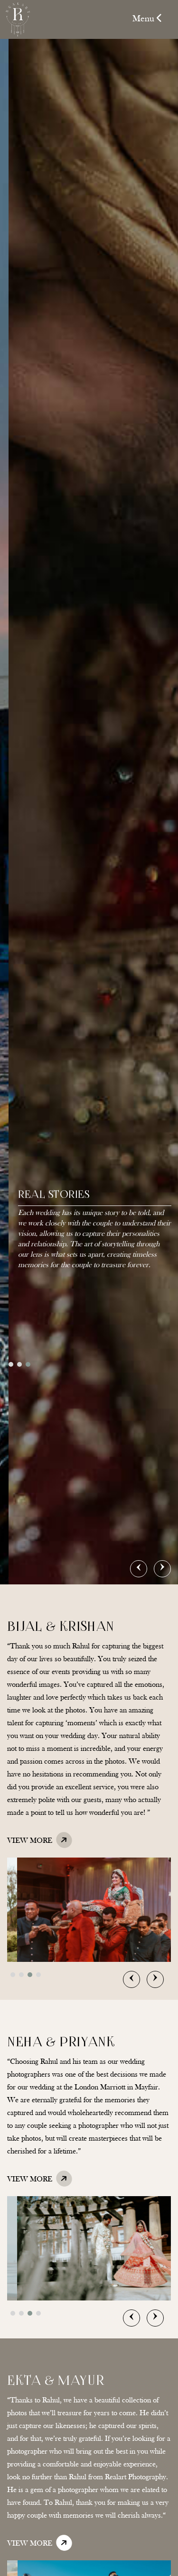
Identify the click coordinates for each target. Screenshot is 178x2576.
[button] (11, 1364)
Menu (145, 19)
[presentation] (139, 1569)
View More (31, 1841)
